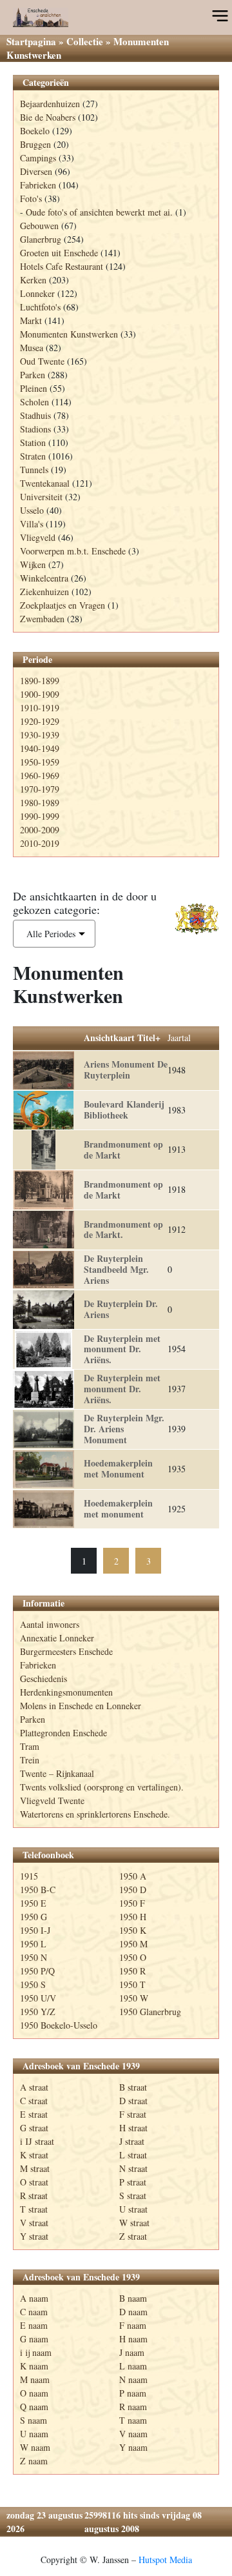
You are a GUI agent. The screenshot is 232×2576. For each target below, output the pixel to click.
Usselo (32, 510)
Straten (33, 456)
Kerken (33, 280)
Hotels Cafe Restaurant (62, 266)
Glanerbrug (41, 239)
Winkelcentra (44, 578)
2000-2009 (40, 830)
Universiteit (41, 497)
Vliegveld (38, 537)
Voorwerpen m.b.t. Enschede (73, 551)
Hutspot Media (165, 2560)
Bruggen (35, 144)
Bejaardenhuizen (50, 104)
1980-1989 (40, 803)
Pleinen (34, 388)
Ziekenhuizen (44, 592)
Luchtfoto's (40, 307)
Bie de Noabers (48, 117)
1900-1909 (40, 694)
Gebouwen (39, 226)
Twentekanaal (45, 483)
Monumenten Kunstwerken (69, 334)
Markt (31, 320)
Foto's (31, 198)
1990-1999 (40, 816)
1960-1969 (40, 776)
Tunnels (34, 470)
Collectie (85, 41)
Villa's (32, 524)
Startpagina (31, 41)
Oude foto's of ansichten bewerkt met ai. (99, 212)
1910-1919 (40, 708)
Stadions (35, 429)
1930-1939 (40, 735)
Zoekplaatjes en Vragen (63, 605)
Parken (33, 375)
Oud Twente (42, 361)
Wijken (33, 564)
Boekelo (35, 131)
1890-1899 (40, 681)
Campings (38, 158)
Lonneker (37, 293)
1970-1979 (40, 789)
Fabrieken (38, 185)
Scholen (34, 402)
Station (33, 442)
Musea (32, 348)
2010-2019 (40, 843)
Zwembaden (42, 619)
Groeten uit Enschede (59, 253)
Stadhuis (35, 415)
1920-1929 (40, 721)
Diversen (36, 171)
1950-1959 (40, 762)
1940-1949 (40, 748)
